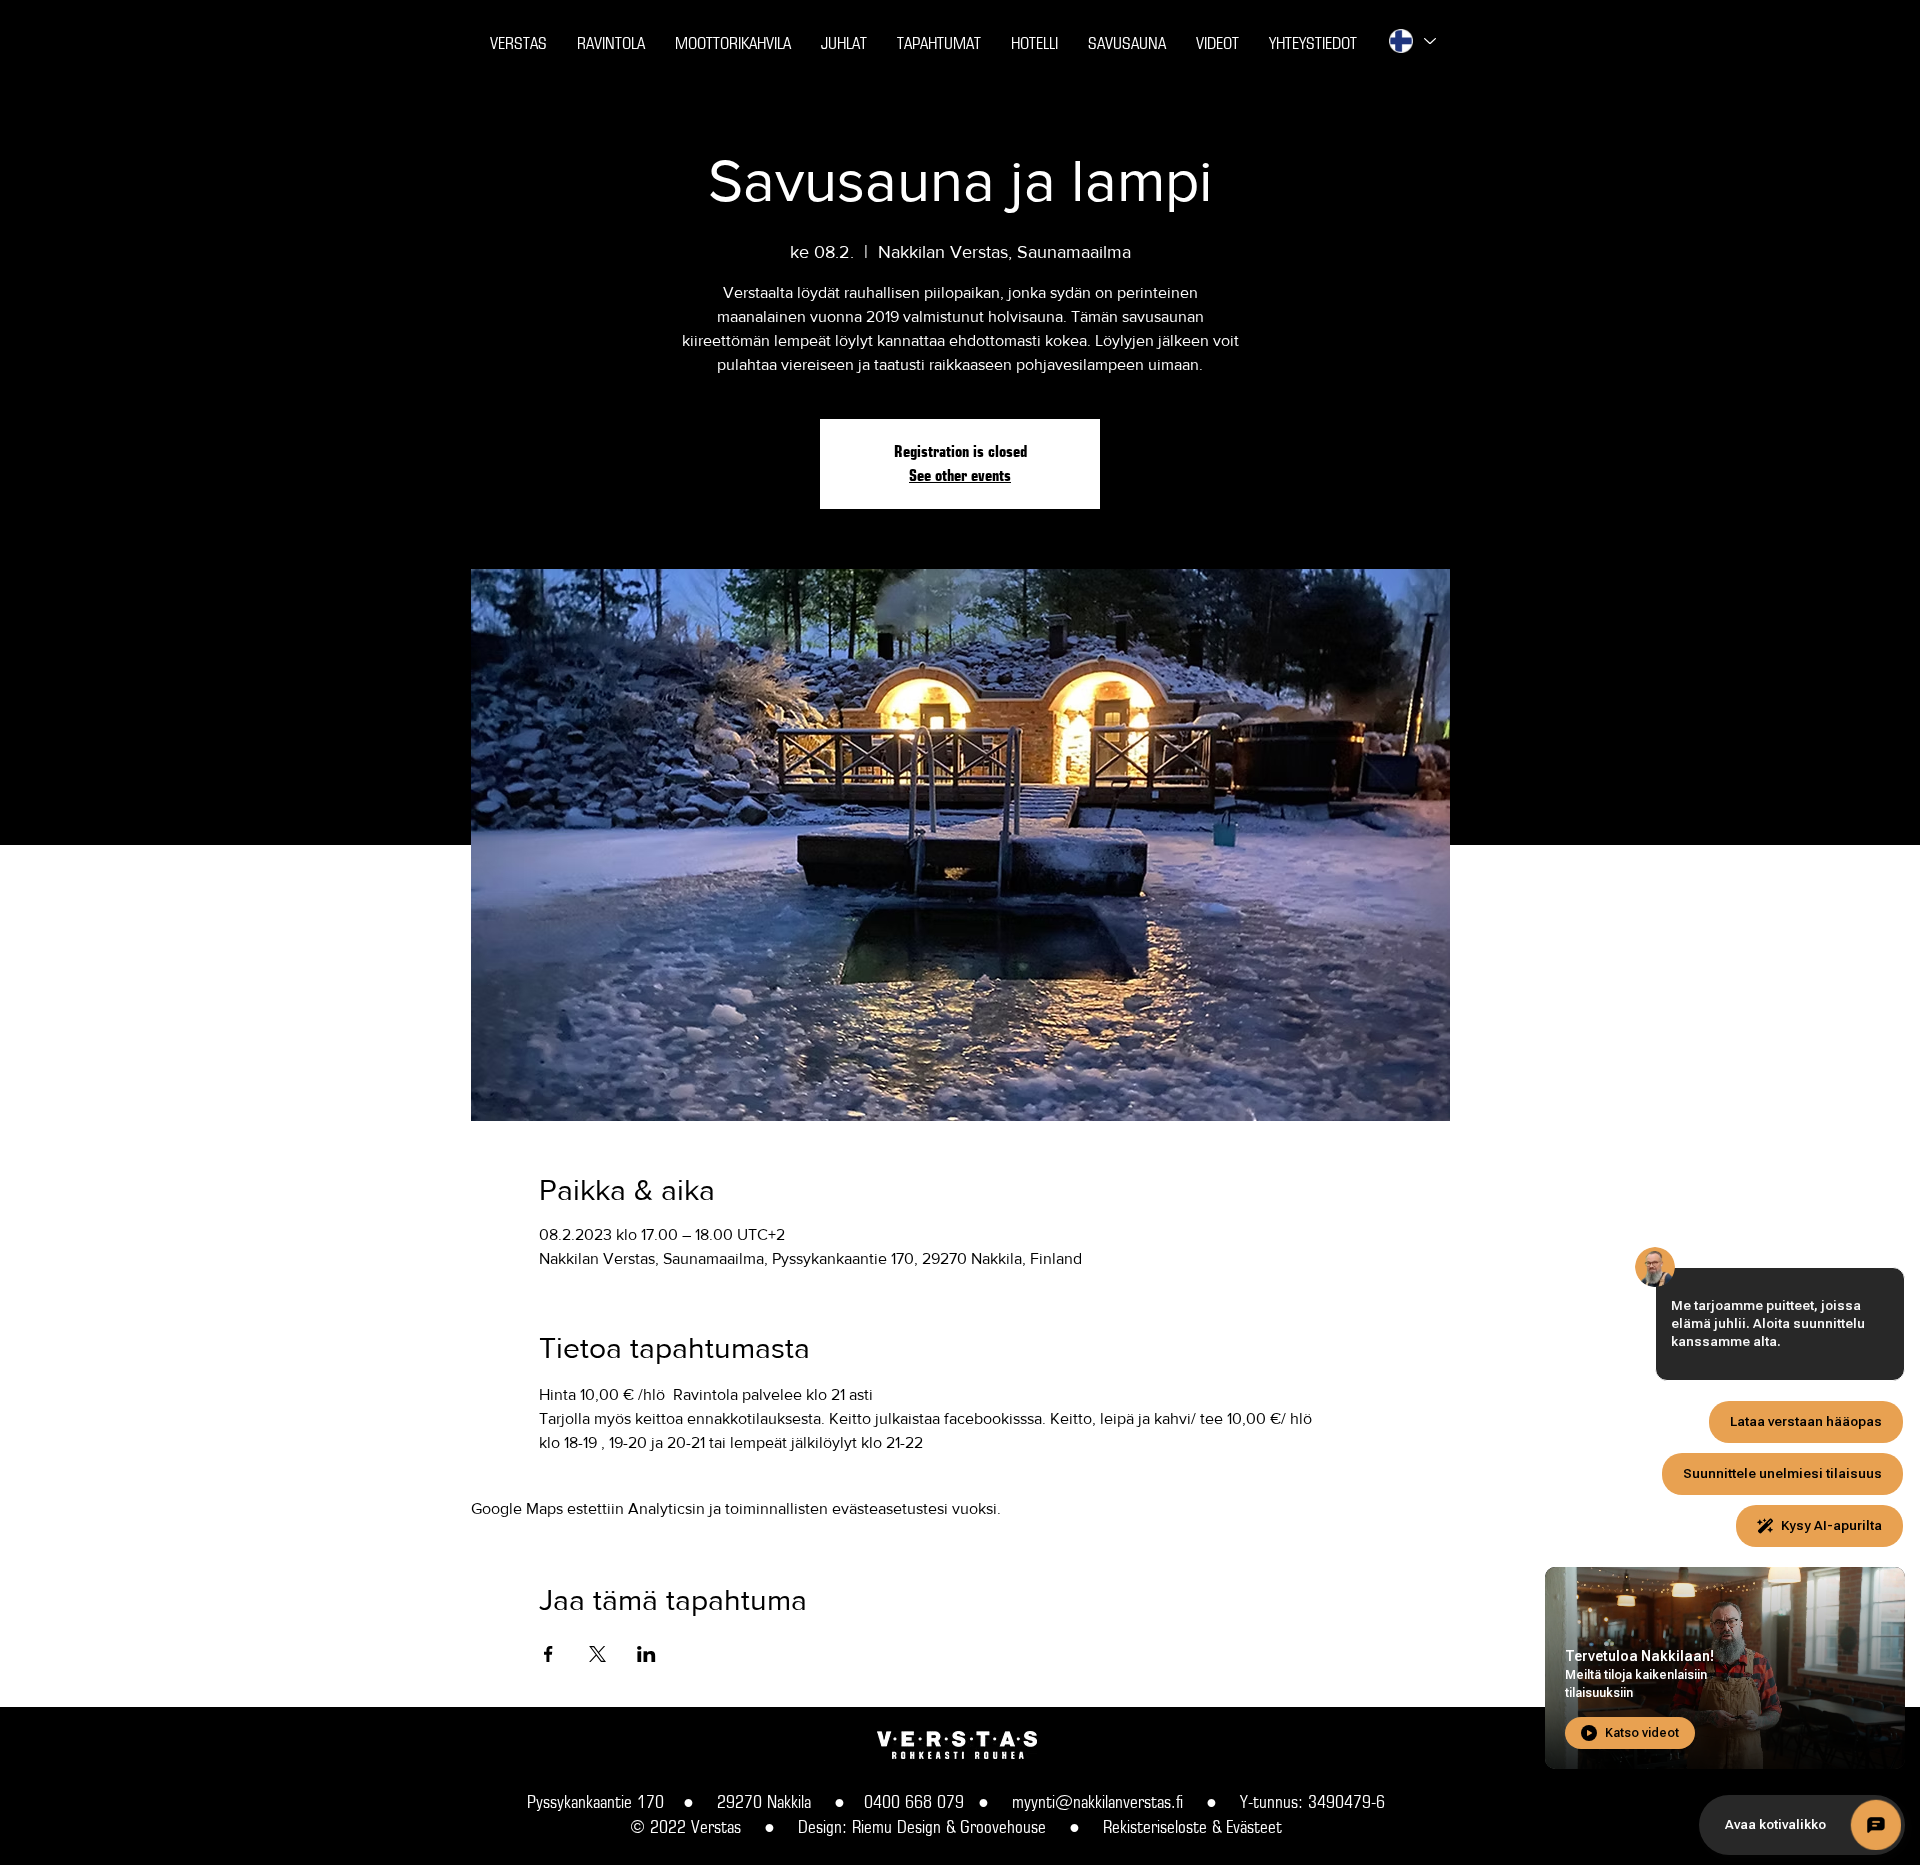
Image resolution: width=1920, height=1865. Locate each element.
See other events (960, 475)
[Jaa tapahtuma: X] (597, 1654)
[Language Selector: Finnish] (1411, 41)
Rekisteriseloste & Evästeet (1192, 1826)
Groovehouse (1003, 1826)
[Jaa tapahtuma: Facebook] (548, 1654)
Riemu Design (896, 1826)
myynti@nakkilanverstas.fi (1097, 1801)
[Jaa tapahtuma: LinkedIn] (646, 1654)
